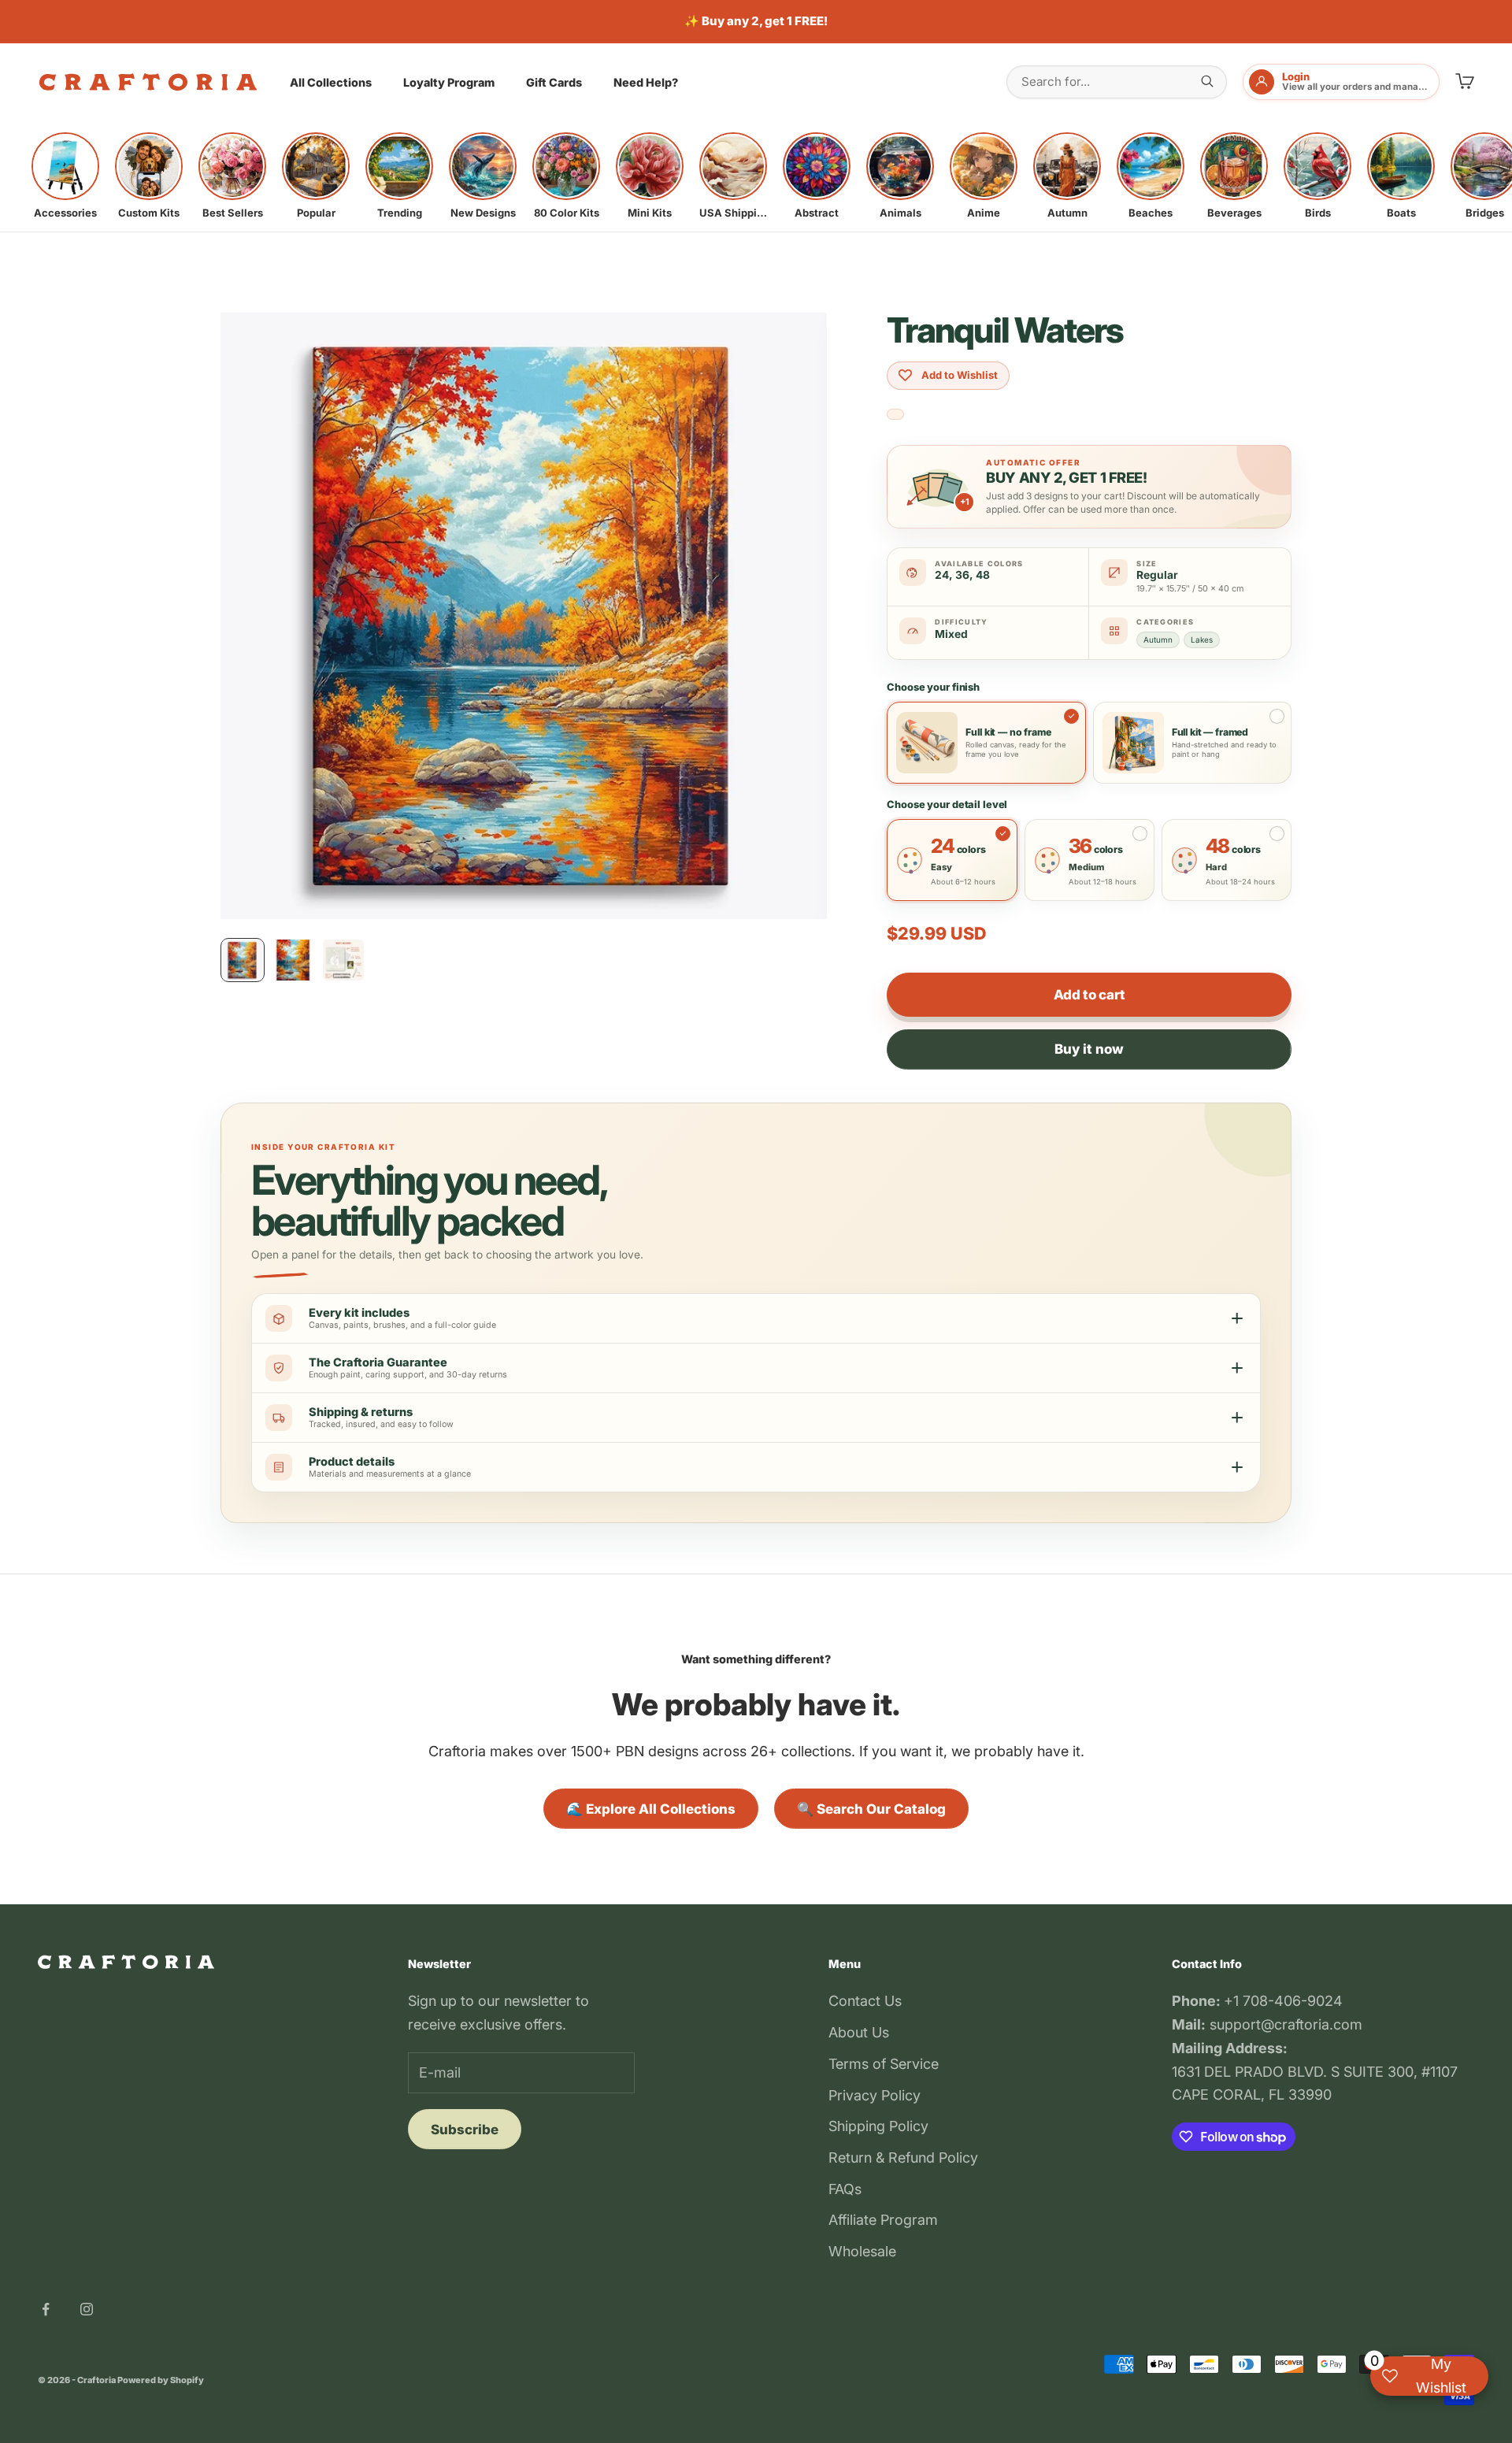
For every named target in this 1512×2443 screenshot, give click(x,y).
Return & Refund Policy (903, 2158)
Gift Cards (554, 82)
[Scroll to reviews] (895, 415)
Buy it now (1089, 1049)
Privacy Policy (875, 2095)
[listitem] (65, 176)
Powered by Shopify (161, 2380)
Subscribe (465, 2130)
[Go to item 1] (243, 960)
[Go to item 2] (293, 960)
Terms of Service (884, 2064)
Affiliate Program (883, 2220)
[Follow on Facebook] (46, 2309)
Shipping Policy (878, 2126)
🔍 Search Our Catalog (871, 1809)
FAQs (845, 2189)
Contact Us (865, 2001)
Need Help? (646, 82)
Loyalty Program (449, 82)
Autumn (1158, 639)
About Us (859, 2032)
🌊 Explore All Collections (651, 1809)
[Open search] (1207, 81)
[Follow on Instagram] (87, 2309)
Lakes (1202, 639)
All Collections (331, 82)
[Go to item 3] (343, 960)
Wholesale (862, 2251)
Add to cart (1089, 995)
